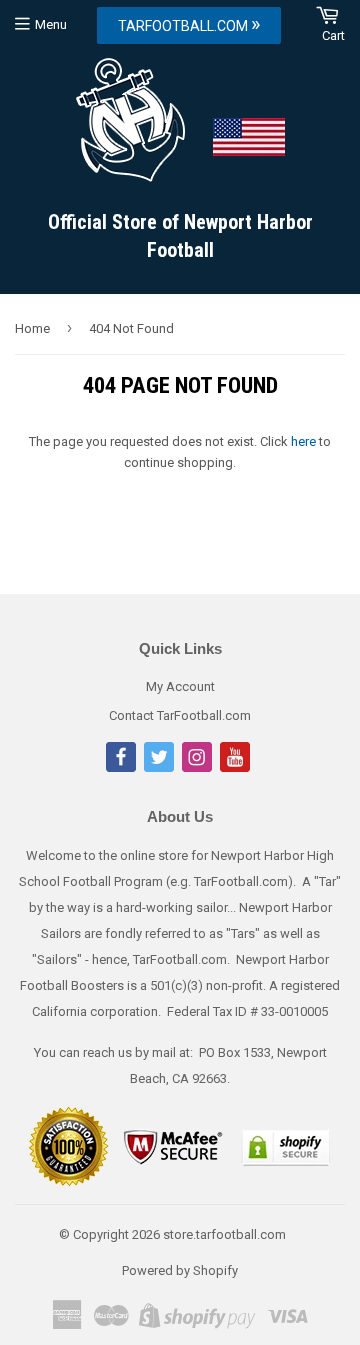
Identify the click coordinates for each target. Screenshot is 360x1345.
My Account (180, 686)
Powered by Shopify (180, 1270)
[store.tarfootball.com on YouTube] (235, 767)
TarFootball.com (189, 24)
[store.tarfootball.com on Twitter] (159, 767)
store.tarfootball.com (224, 1234)
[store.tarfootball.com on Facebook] (121, 767)
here (303, 441)
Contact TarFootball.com (180, 715)
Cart (333, 35)
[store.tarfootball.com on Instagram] (197, 767)
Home (32, 328)
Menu (51, 24)
